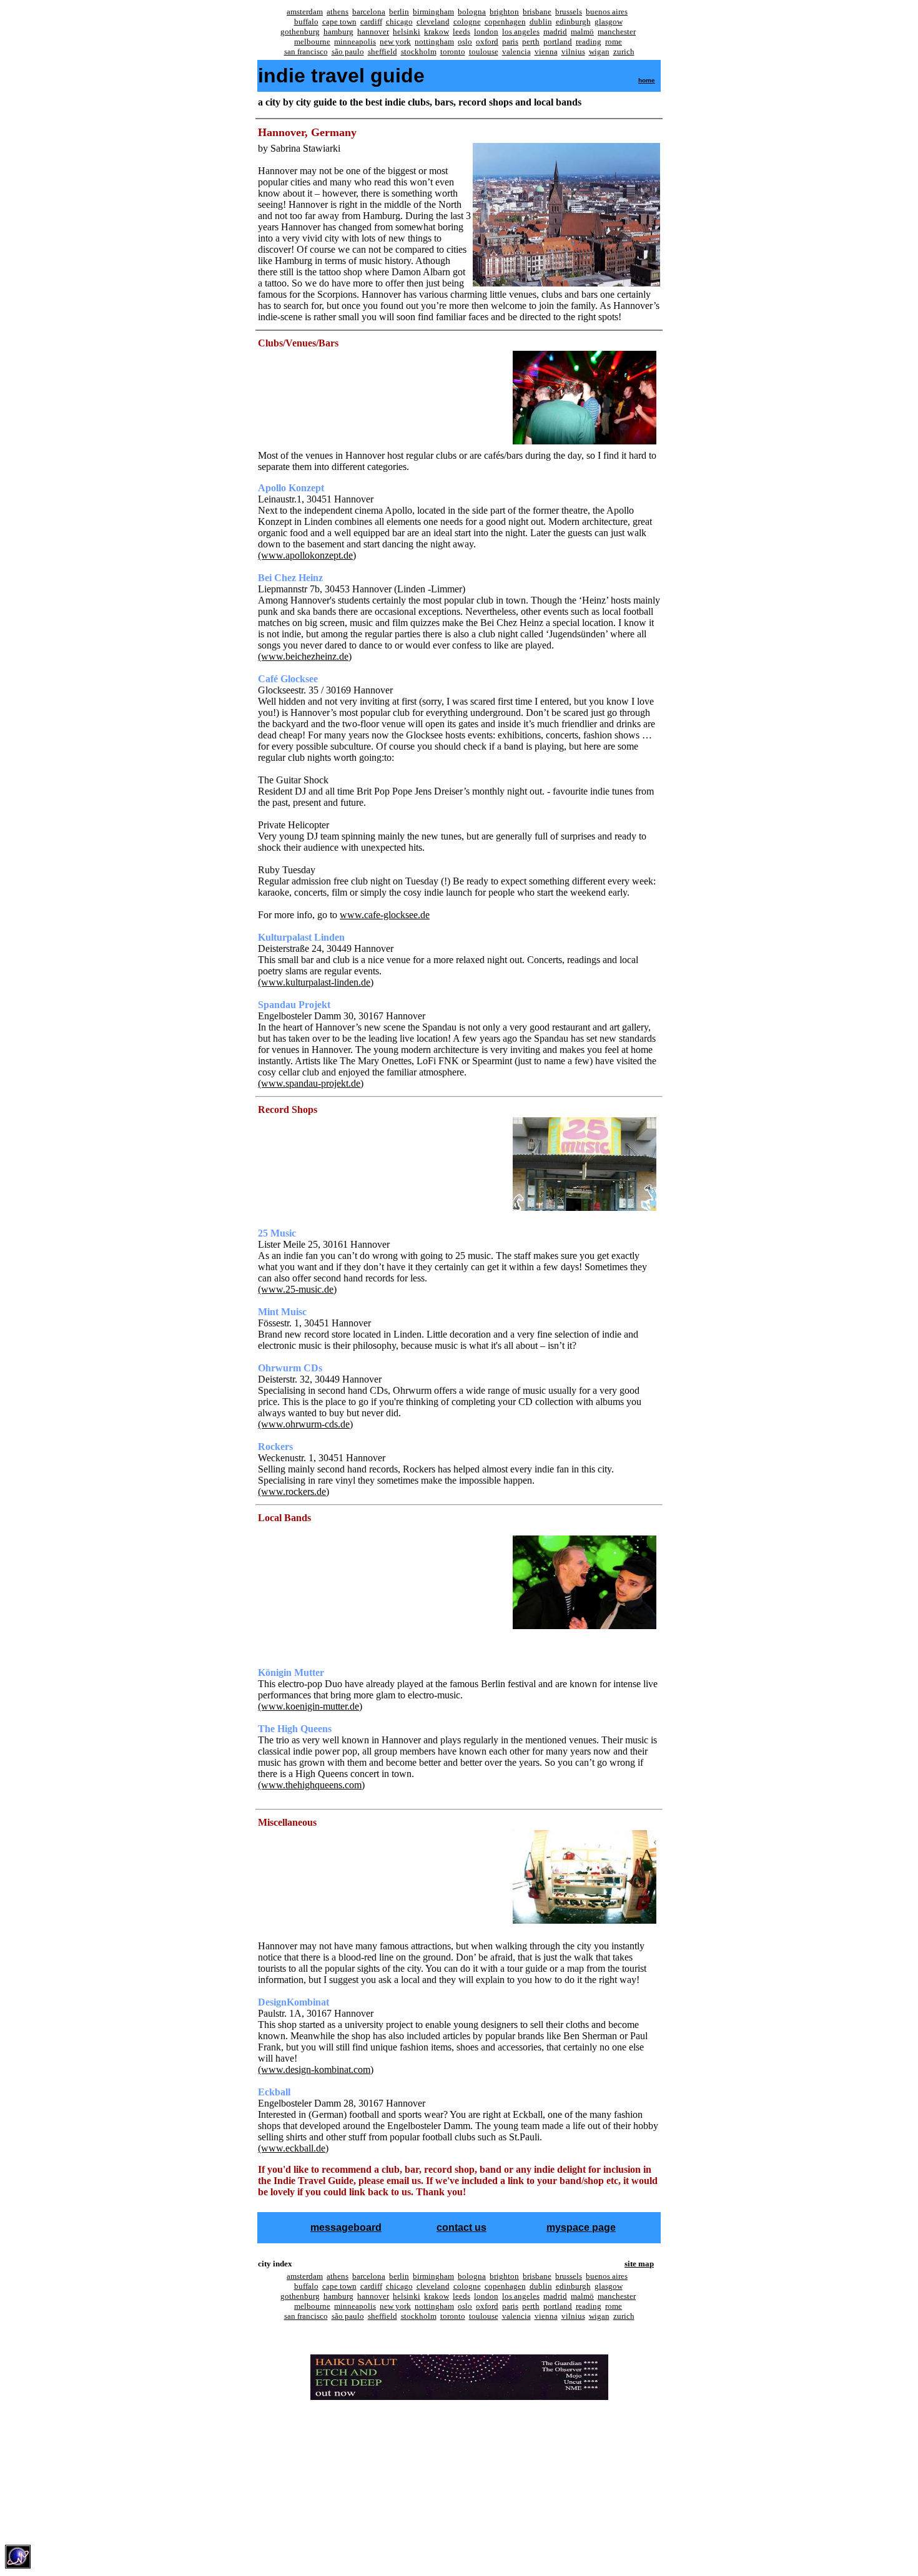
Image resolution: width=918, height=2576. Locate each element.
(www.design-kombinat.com (314, 2069)
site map (639, 2264)
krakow (437, 32)
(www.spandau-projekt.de (309, 1083)
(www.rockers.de (292, 1491)
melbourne (312, 42)
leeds (461, 32)
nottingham (434, 42)
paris (510, 42)
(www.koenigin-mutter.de (308, 1706)
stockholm (419, 51)
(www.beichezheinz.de (303, 656)
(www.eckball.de (292, 2148)
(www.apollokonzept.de (305, 555)
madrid (555, 32)
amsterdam (305, 12)
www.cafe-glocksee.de (385, 915)
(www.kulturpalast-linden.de (314, 982)
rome (614, 42)
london (486, 32)
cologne (467, 22)
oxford (487, 42)
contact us (461, 2227)
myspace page (581, 2227)
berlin (399, 12)
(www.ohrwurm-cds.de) (305, 1424)
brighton (504, 12)
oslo (465, 42)
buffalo (306, 22)
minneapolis (355, 42)
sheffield (383, 51)
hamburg (338, 32)
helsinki (407, 32)
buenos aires (607, 12)
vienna (546, 51)
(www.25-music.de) (297, 1289)
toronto (453, 51)
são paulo (348, 51)
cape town (339, 22)
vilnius (573, 51)
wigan (599, 51)
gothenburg (300, 32)
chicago (399, 22)
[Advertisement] (458, 2429)
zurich (624, 51)
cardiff (371, 22)
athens (338, 12)
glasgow (609, 22)
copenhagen (505, 22)
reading (589, 42)
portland (558, 42)
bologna (472, 12)
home (647, 80)
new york (395, 42)
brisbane (537, 12)
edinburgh (573, 22)
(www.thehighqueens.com (310, 1785)
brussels (569, 12)
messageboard (346, 2227)
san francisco (306, 51)
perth (531, 42)
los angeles (521, 32)
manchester (617, 32)
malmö (582, 32)
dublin (541, 22)
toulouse (484, 51)
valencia (516, 51)
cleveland (433, 22)
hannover (373, 32)
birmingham (433, 12)
